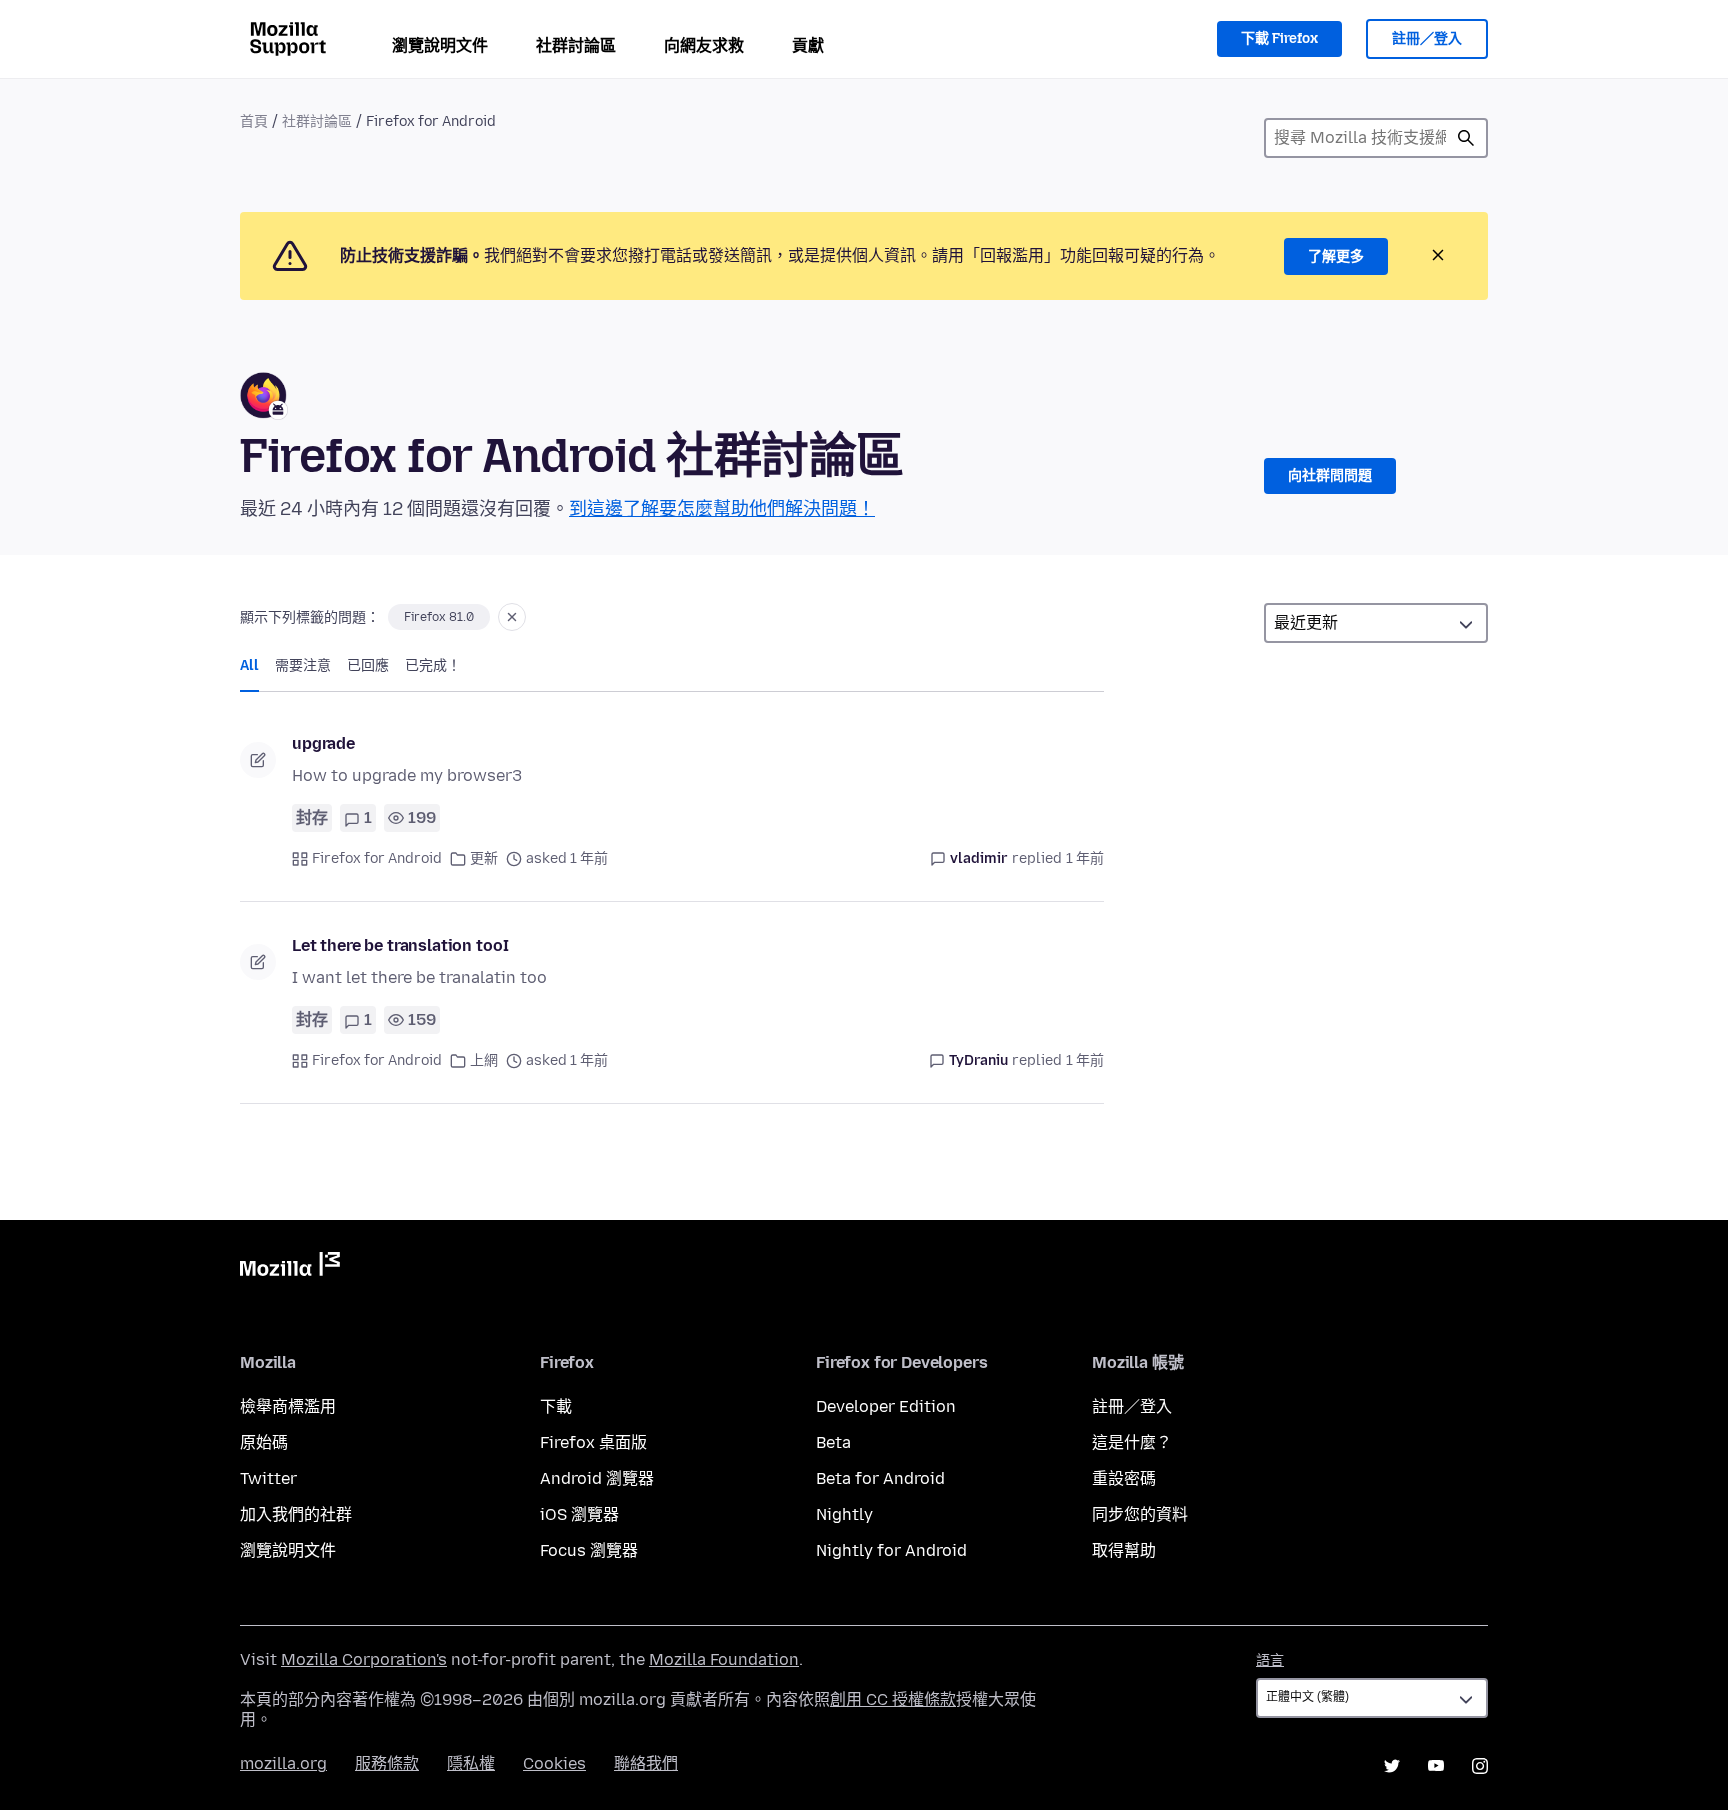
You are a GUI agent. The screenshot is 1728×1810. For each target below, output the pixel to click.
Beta (833, 1442)
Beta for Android (880, 1478)
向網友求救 (704, 45)
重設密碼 (1124, 1478)
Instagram (1480, 1766)
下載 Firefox (1279, 38)
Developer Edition (886, 1406)
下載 (556, 1406)
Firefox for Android (377, 858)
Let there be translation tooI (400, 945)
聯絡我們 (646, 1763)
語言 (1270, 1660)
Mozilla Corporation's (364, 1659)
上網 (484, 1060)
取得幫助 (1124, 1550)
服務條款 (387, 1763)
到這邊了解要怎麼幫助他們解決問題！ (722, 509)
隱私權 (471, 1763)
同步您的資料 (1140, 1514)
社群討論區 (576, 45)
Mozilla (290, 1268)
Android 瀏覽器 (597, 1478)
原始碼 (264, 1442)
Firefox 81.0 (439, 617)
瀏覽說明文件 (440, 45)
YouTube (1436, 1766)
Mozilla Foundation (724, 1659)
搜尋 (1466, 138)
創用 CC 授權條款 (893, 1699)
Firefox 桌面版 (593, 1442)
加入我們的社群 (296, 1514)
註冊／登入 (1427, 38)
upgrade (323, 743)
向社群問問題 (1330, 475)
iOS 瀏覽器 (579, 1514)
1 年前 (1085, 858)
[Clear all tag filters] (512, 617)
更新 (484, 858)
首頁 (254, 121)
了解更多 (1336, 256)
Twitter (268, 1478)
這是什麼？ (1132, 1442)
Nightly (844, 1514)
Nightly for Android (891, 1550)
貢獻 (808, 45)
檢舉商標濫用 (288, 1406)
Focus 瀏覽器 (589, 1550)
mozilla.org (283, 1763)
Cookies (554, 1763)
